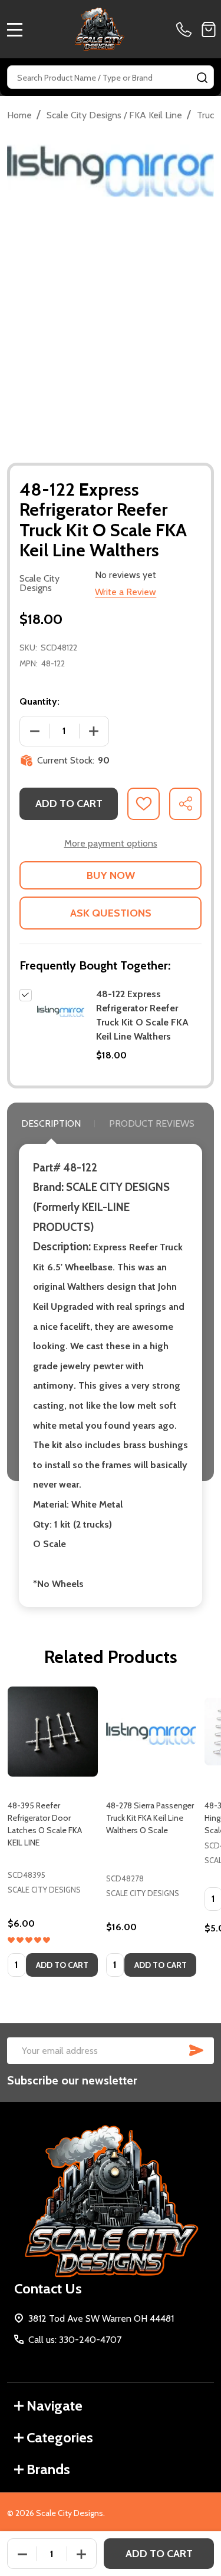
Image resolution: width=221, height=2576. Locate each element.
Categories (60, 2437)
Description (51, 1123)
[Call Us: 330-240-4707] (186, 29)
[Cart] (209, 29)
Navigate (55, 2406)
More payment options (111, 843)
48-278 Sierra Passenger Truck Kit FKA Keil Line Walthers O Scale (150, 1818)
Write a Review (126, 592)
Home (19, 115)
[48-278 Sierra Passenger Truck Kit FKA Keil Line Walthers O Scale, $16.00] (151, 1732)
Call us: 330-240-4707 (75, 2340)
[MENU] (15, 29)
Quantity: (39, 701)
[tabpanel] (53, 1835)
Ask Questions (111, 913)
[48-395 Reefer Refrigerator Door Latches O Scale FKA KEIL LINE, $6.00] (53, 1732)
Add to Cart (69, 804)
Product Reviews (152, 1123)
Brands (48, 2469)
